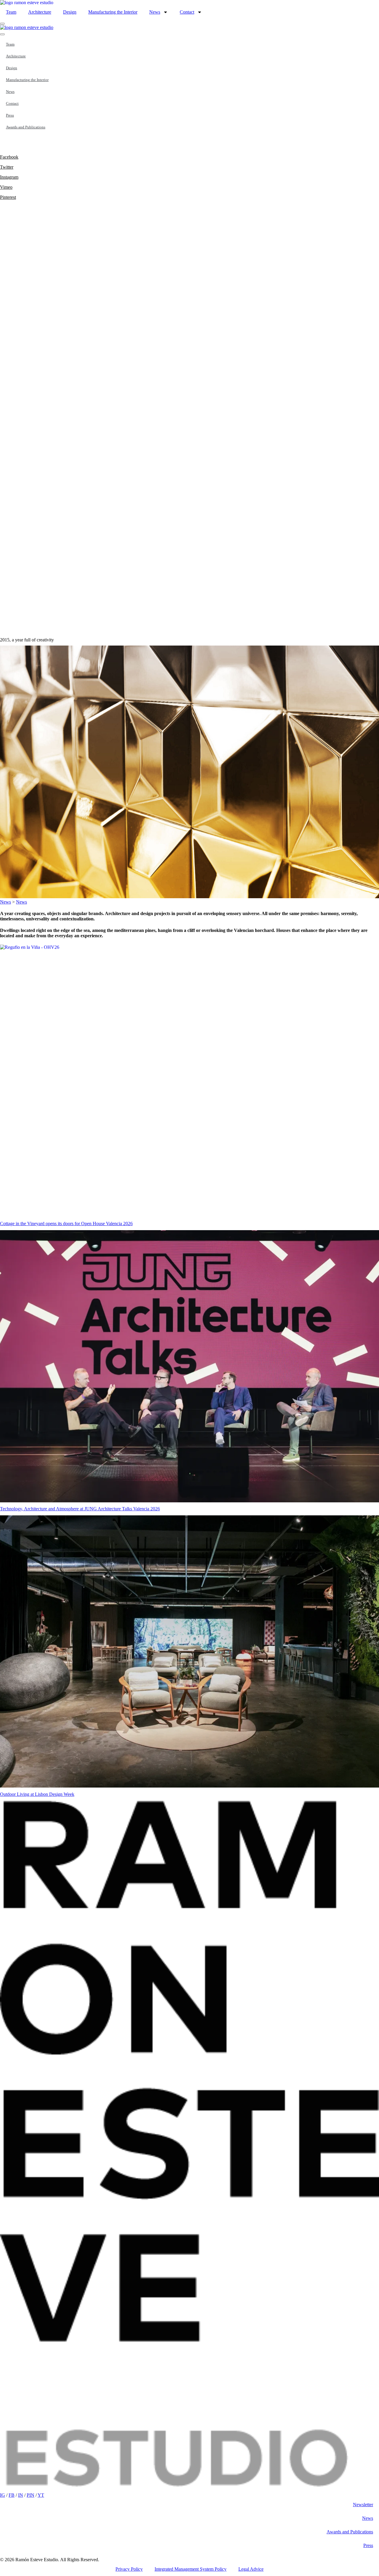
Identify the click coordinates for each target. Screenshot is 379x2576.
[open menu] (2, 24)
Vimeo (6, 187)
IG (3, 2495)
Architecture (40, 12)
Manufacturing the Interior (113, 12)
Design (70, 12)
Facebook (9, 157)
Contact (187, 12)
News (155, 12)
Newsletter (363, 2505)
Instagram (9, 177)
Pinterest (8, 197)
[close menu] (2, 34)
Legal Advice (251, 2569)
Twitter (7, 167)
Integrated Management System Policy (191, 2569)
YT (41, 2495)
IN (21, 2495)
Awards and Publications (26, 127)
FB (12, 2495)
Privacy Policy (129, 2569)
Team (11, 12)
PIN (30, 2495)
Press (10, 115)
